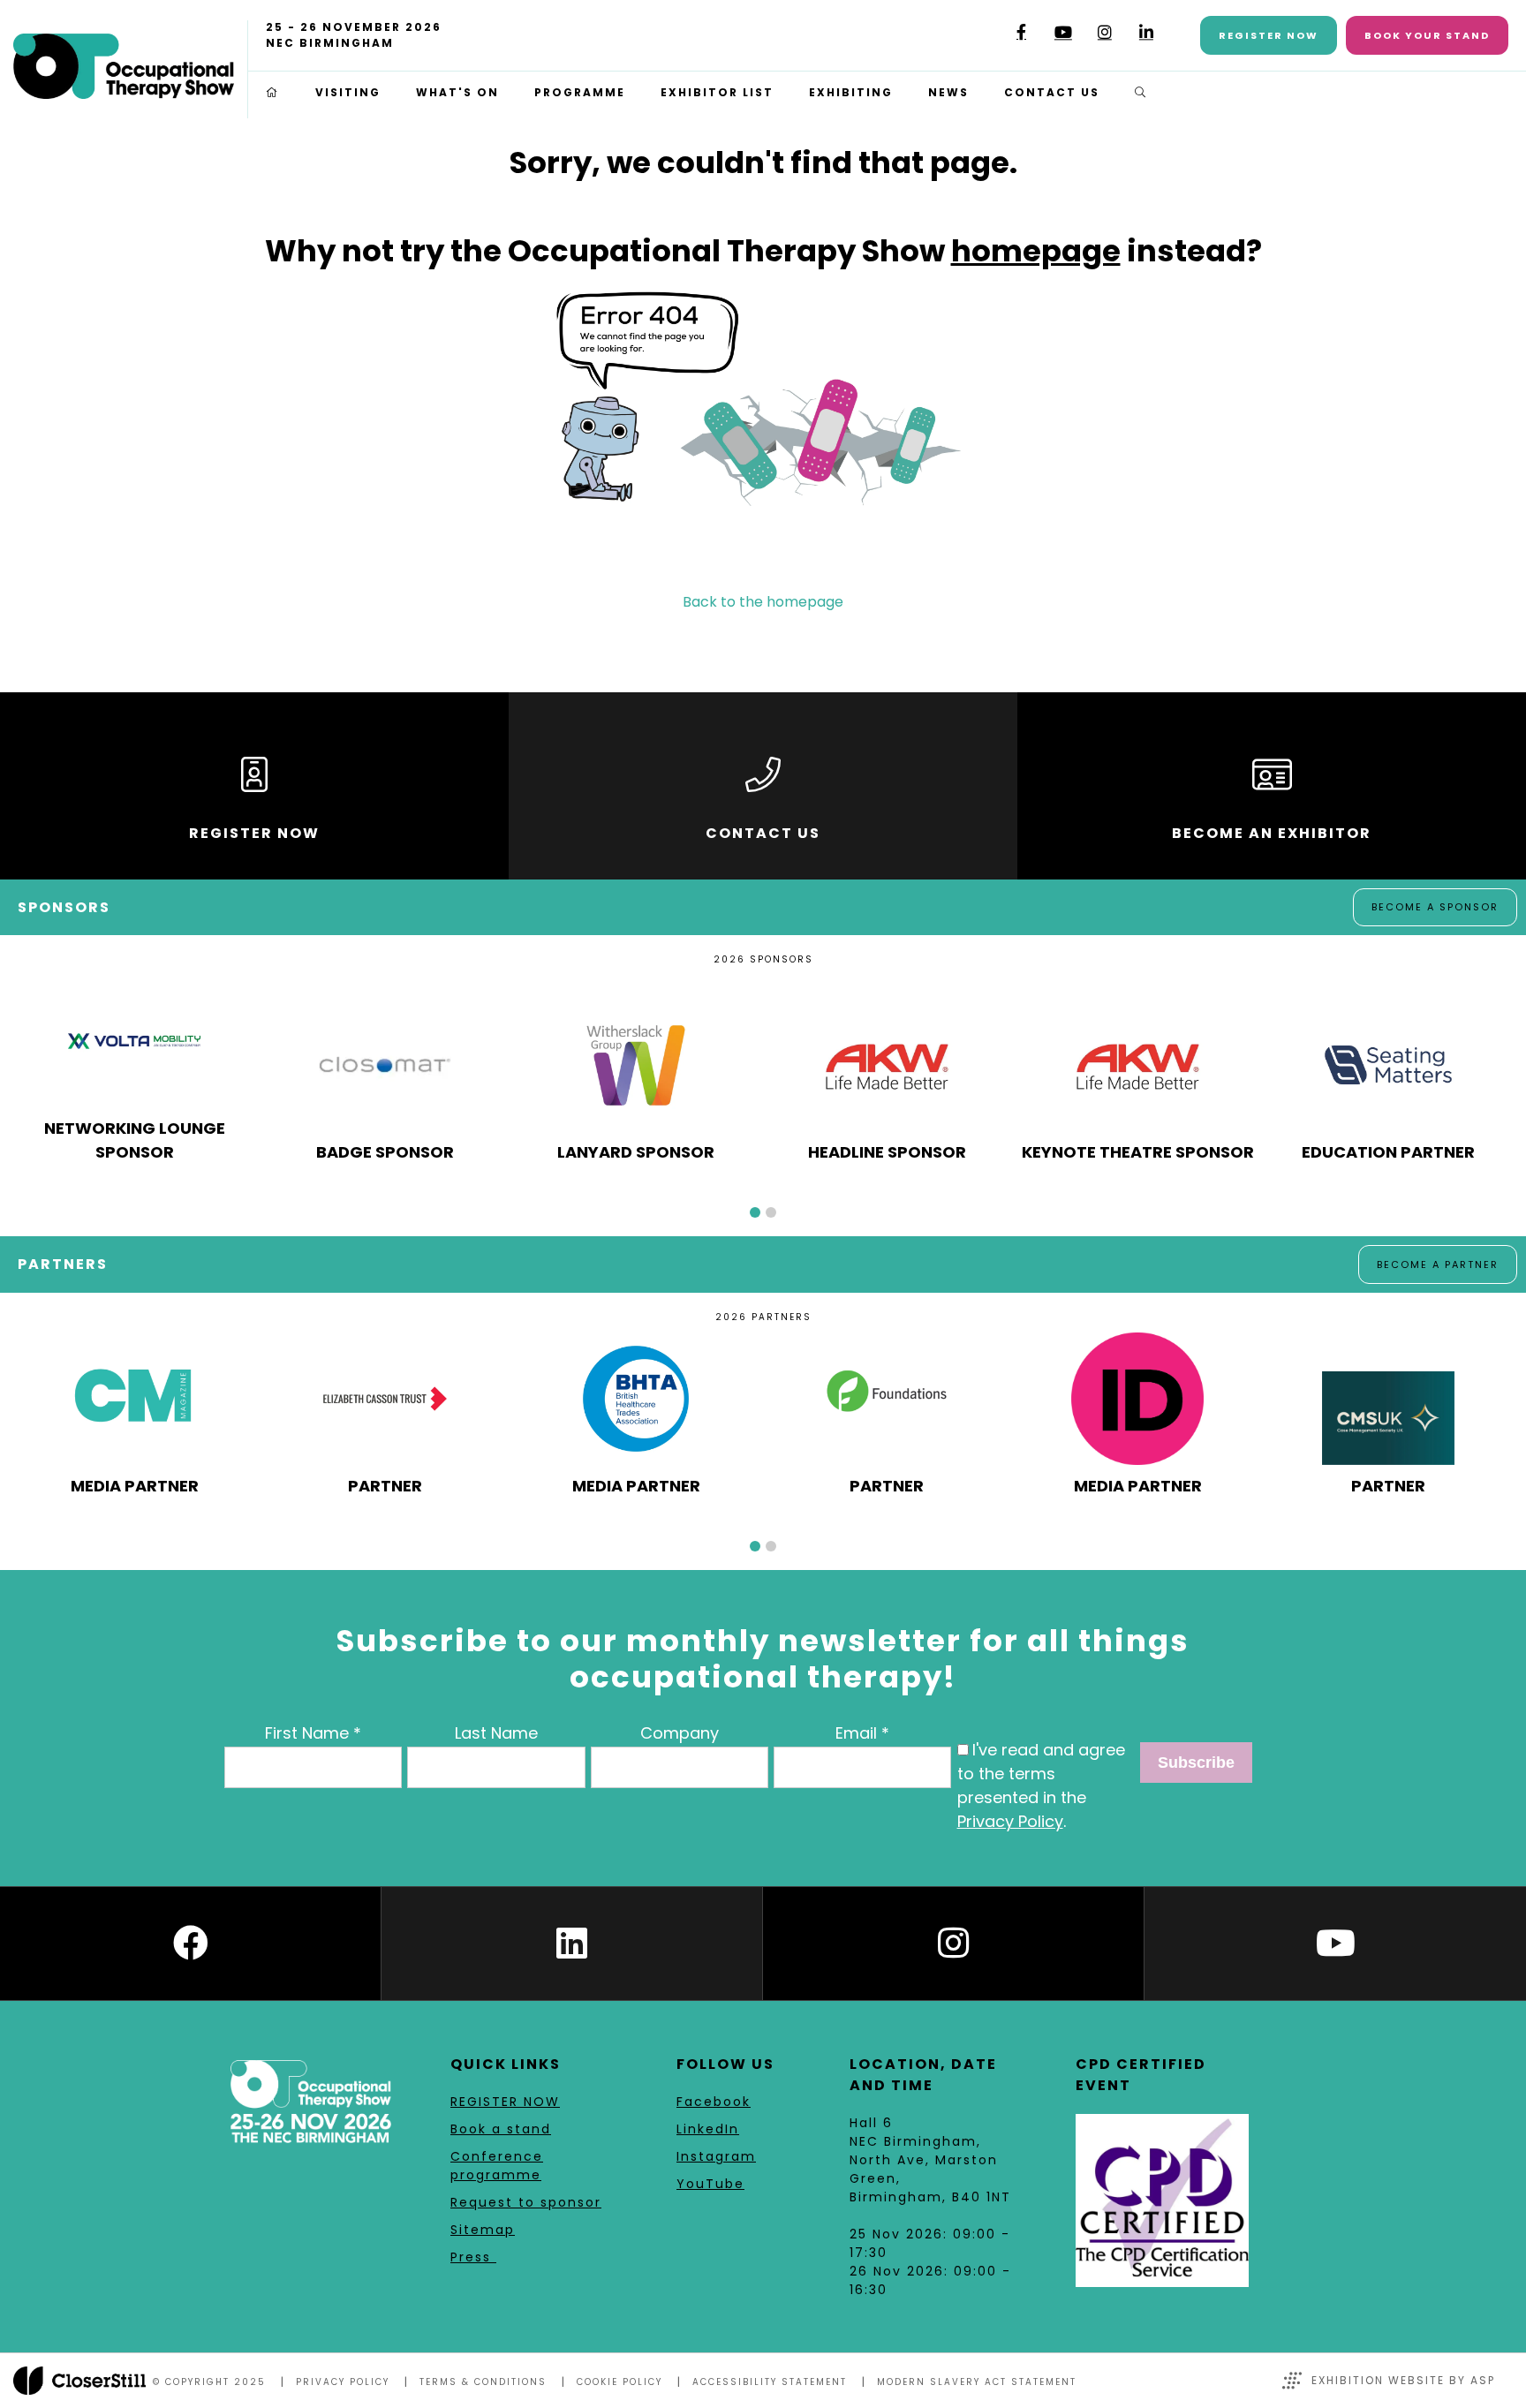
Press (473, 2257)
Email (856, 1733)
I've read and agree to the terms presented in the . (1041, 1785)
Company (680, 1733)
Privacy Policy (1010, 1821)
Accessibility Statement (770, 2382)
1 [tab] (755, 1212)
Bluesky (980, 38)
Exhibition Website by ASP (1403, 2380)
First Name (307, 1733)
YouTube (1063, 32)
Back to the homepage (763, 602)
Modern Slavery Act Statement (977, 2382)
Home (273, 93)
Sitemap (483, 2230)
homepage (1036, 251)
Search (1141, 93)
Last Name (496, 1733)
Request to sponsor (526, 2202)
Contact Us (1052, 92)
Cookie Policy (619, 2382)
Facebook (1021, 32)
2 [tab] (771, 1212)
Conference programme (497, 2166)
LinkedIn (1146, 32)
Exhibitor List (717, 92)
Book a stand (501, 2129)
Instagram (1104, 32)
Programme (580, 92)
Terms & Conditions (483, 2382)
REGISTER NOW (505, 2102)
